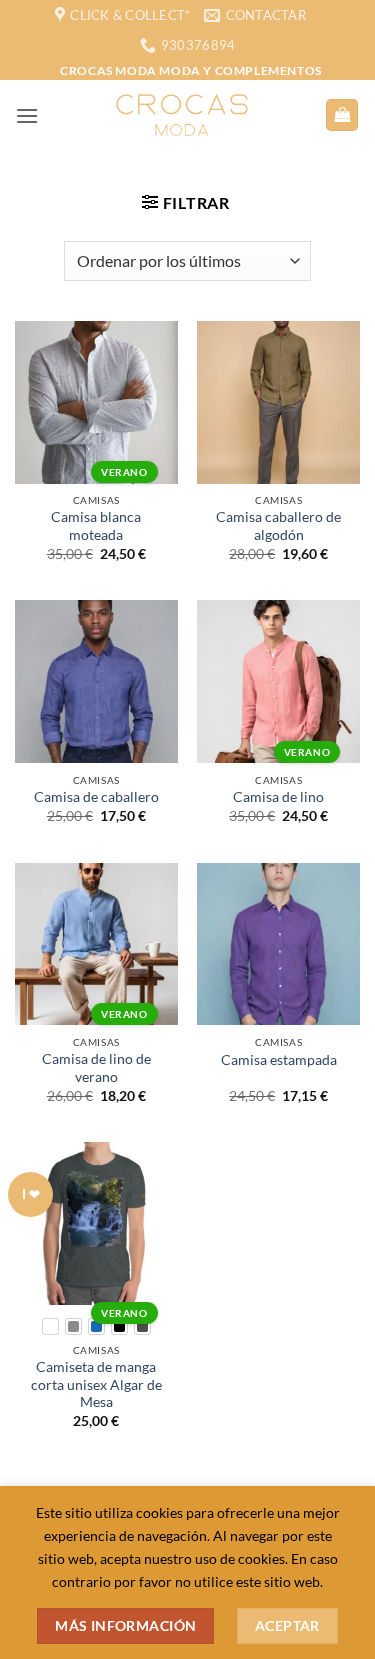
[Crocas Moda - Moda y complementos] (182, 115)
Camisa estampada (279, 1060)
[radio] (50, 1326)
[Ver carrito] (342, 115)
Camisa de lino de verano (96, 1068)
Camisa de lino (278, 797)
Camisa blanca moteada (96, 526)
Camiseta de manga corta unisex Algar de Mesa (96, 1384)
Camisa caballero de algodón (278, 526)
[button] (27, 115)
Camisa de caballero (96, 797)
